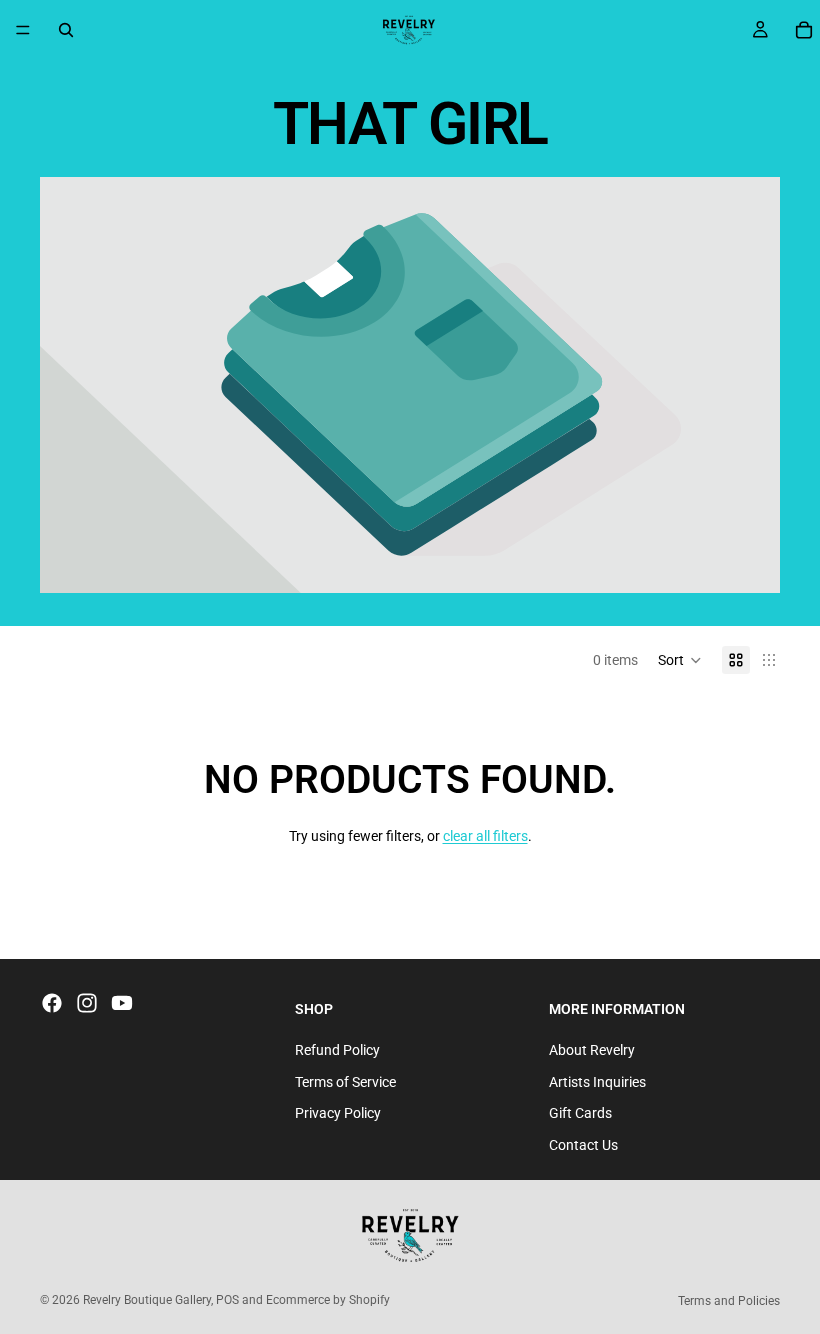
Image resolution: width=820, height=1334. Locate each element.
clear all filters (485, 836)
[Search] (66, 30)
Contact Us (583, 1144)
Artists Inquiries (597, 1081)
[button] (680, 660)
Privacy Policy (338, 1113)
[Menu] (23, 30)
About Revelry (592, 1050)
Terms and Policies (729, 1301)
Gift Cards (580, 1113)
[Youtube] (122, 1003)
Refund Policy (337, 1050)
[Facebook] (52, 1003)
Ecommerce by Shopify (328, 1300)
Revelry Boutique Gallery (147, 1300)
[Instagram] (87, 1003)
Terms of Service (345, 1081)
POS (227, 1300)
